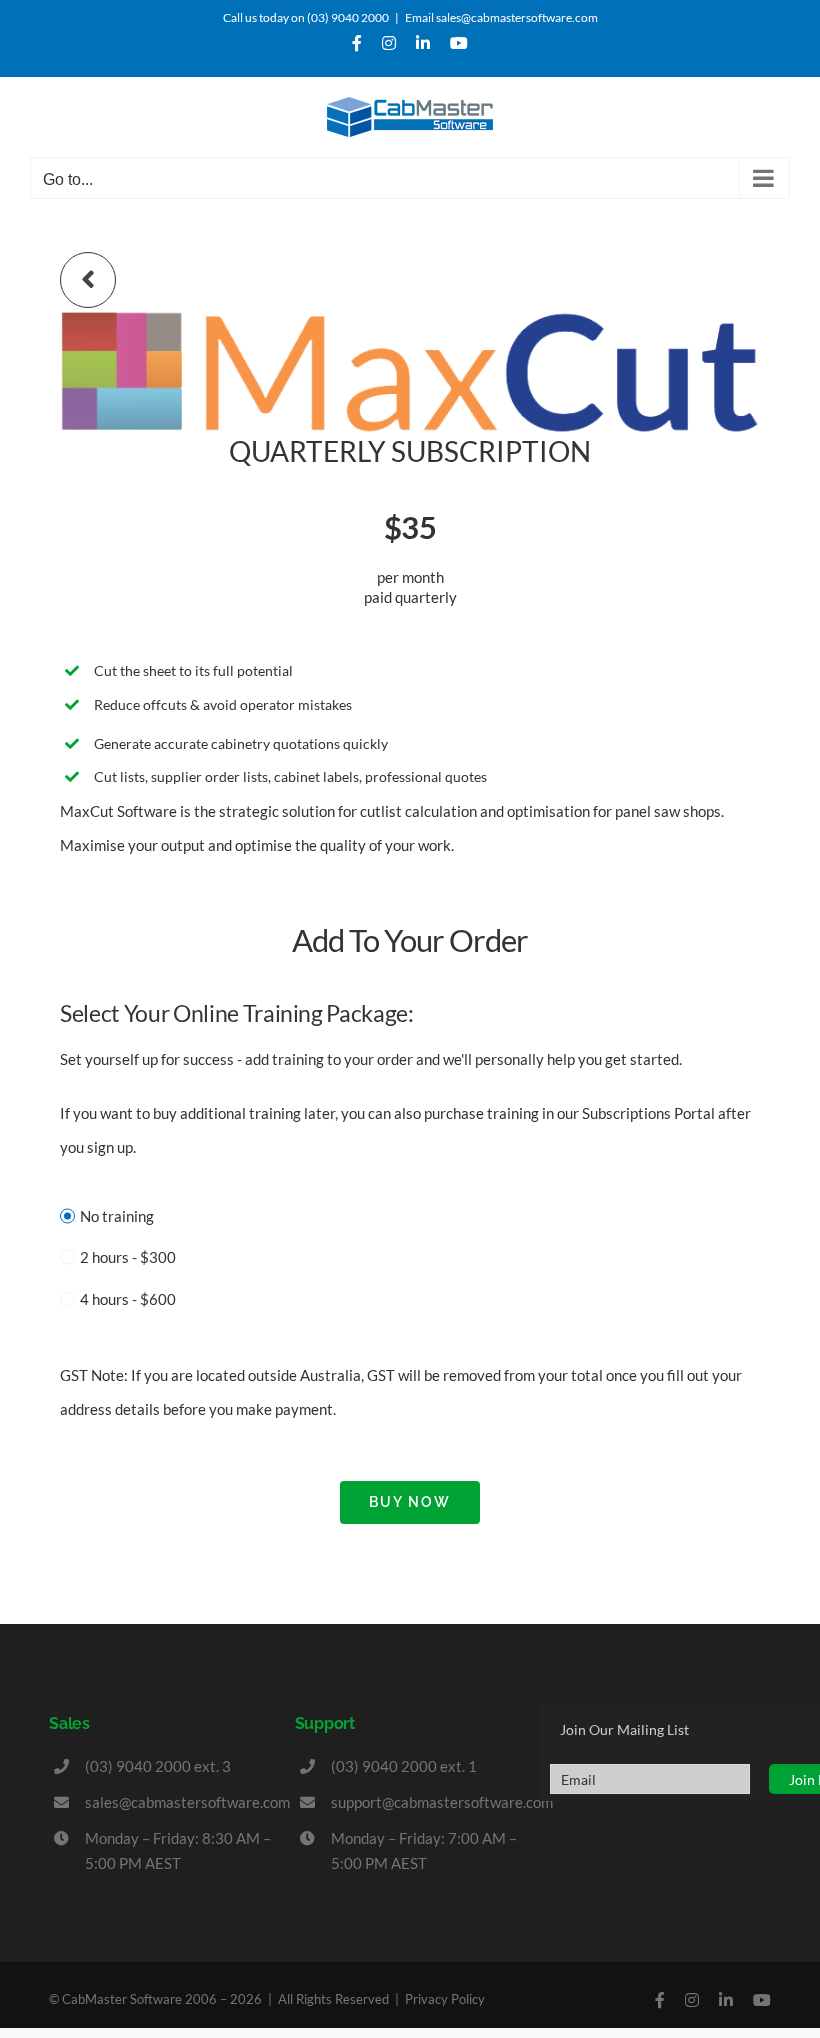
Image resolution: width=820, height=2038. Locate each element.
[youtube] (762, 2000)
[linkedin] (726, 2000)
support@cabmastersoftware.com (442, 1802)
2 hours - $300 (128, 1257)
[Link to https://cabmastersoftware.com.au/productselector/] (88, 280)
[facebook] (660, 2000)
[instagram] (692, 2000)
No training (117, 1216)
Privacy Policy (445, 1999)
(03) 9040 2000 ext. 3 (158, 1766)
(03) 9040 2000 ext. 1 (404, 1766)
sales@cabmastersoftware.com (187, 1802)
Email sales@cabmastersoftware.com (501, 17)
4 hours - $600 (128, 1299)
